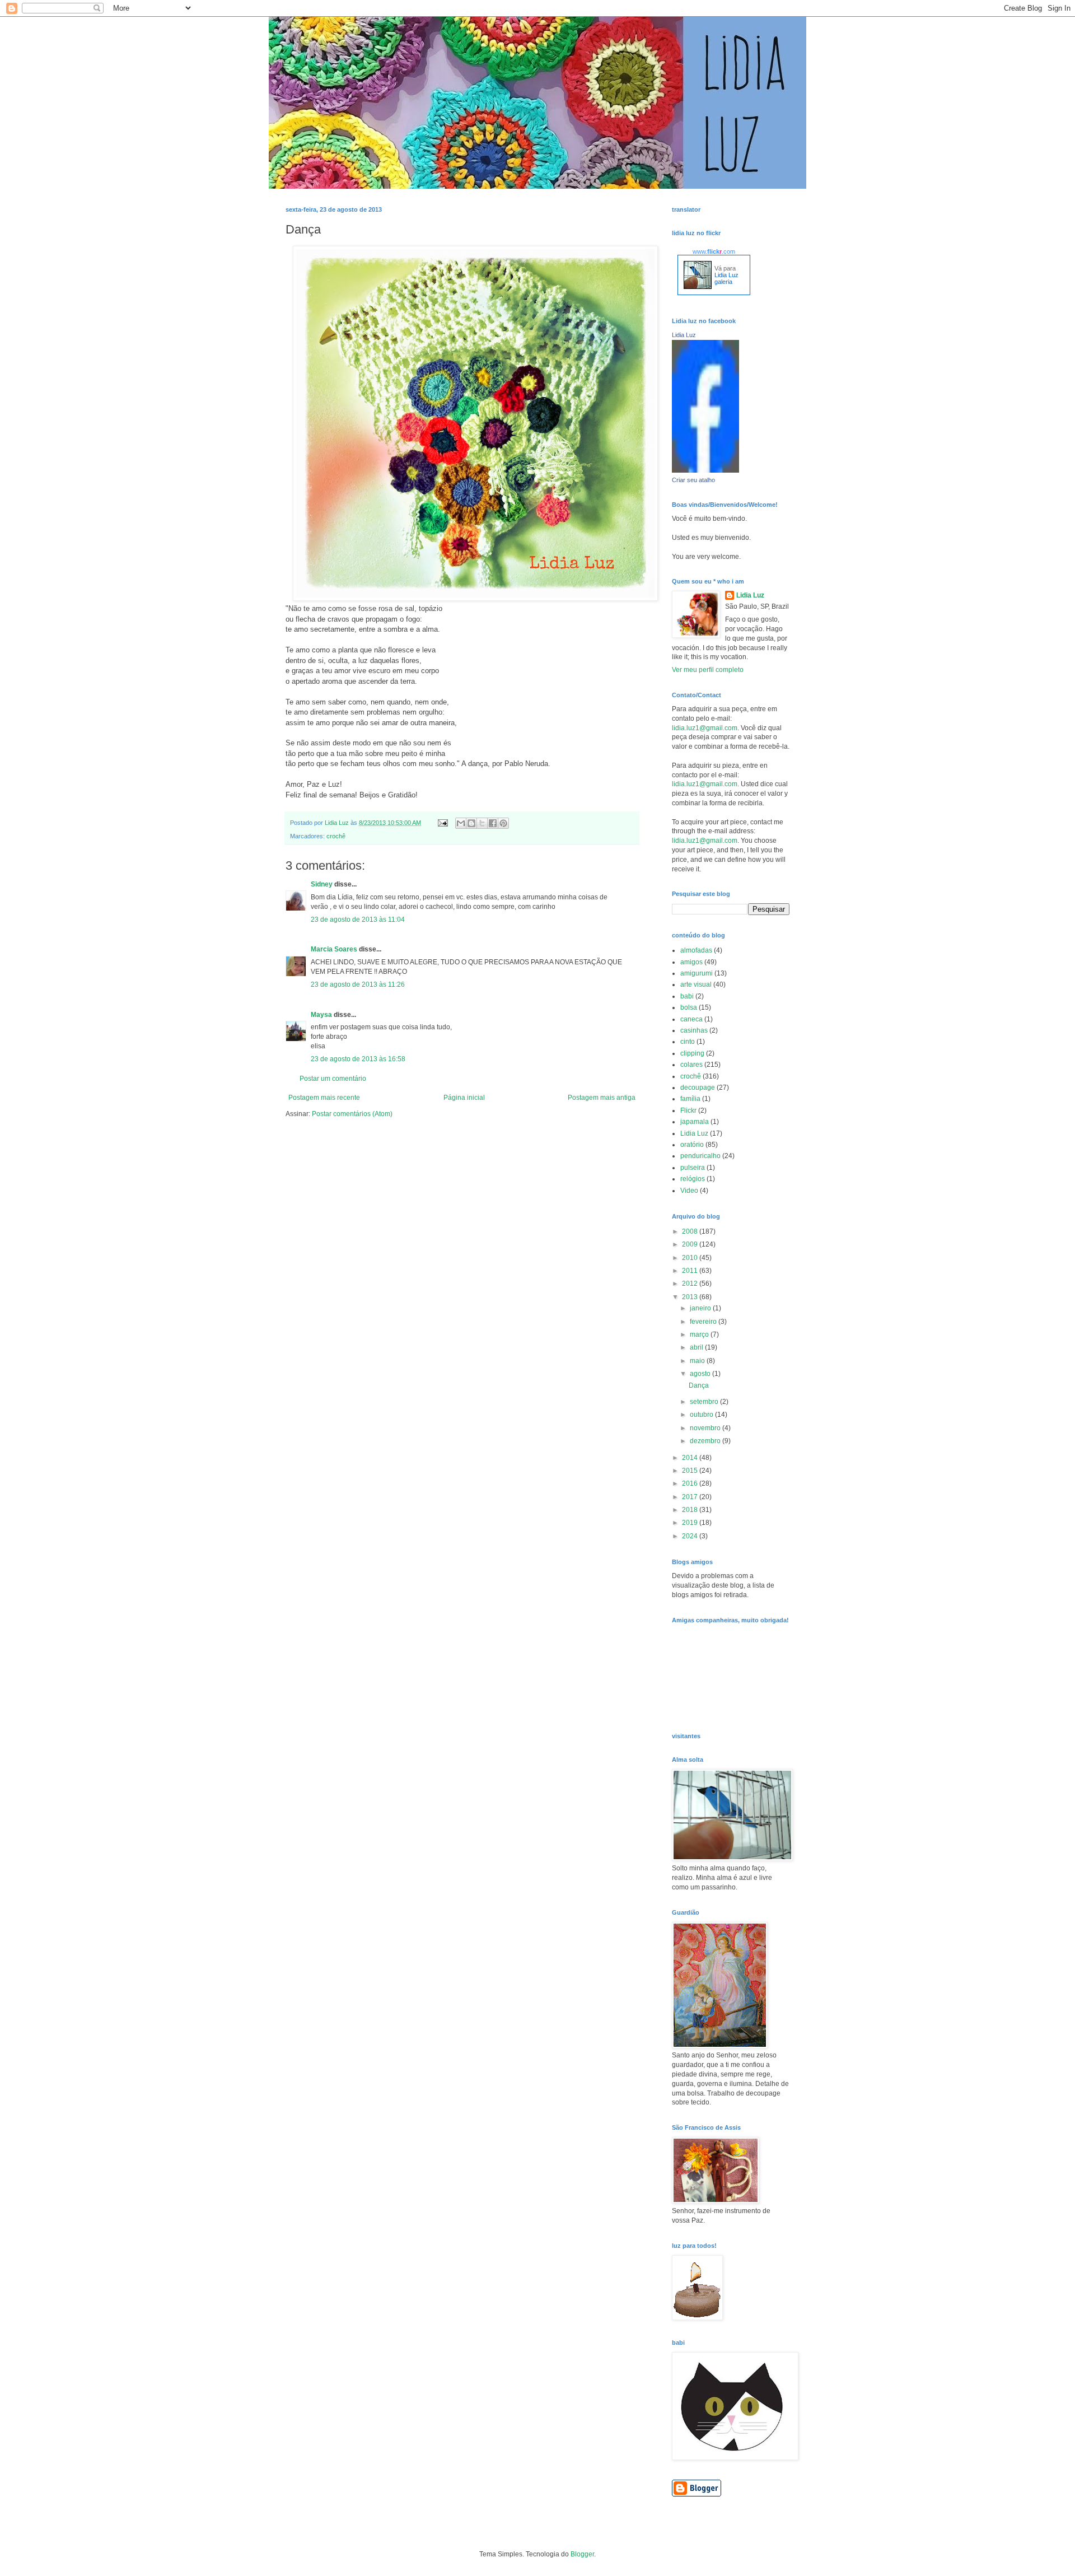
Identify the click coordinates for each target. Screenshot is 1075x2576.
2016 (691, 1483)
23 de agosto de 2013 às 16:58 (358, 1059)
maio (698, 1361)
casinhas (694, 1030)
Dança (699, 1385)
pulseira (693, 1168)
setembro (705, 1402)
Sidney (322, 884)
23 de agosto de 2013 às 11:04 (358, 920)
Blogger (582, 2554)
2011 (691, 1271)
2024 (691, 1536)
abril (697, 1347)
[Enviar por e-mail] (461, 823)
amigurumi (697, 973)
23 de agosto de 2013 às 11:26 (358, 984)
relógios (693, 1179)
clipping (692, 1053)
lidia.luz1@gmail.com (705, 728)
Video (689, 1191)
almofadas (696, 950)
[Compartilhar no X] (482, 823)
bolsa (689, 1007)
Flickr (688, 1110)
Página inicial (464, 1098)
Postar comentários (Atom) (352, 1114)
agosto (701, 1374)
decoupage (698, 1088)
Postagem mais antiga (602, 1098)
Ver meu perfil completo (708, 670)
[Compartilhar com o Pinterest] (503, 823)
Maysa (321, 1015)
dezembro (706, 1441)
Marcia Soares (334, 949)
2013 (691, 1297)
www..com (714, 251)
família (690, 1099)
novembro (706, 1428)
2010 (691, 1258)
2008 (691, 1231)
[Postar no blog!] (471, 823)
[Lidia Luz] (705, 470)
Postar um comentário (333, 1079)
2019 (691, 1523)
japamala (695, 1122)
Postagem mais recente (324, 1098)
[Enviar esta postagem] (442, 823)
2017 (691, 1497)
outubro (702, 1415)
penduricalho (700, 1156)
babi (687, 996)
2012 (691, 1284)
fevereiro (704, 1322)
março (700, 1334)
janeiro (701, 1308)
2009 (691, 1244)
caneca (691, 1019)
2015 (691, 1471)
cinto (688, 1042)
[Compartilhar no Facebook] (493, 823)
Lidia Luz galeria (726, 278)
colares (691, 1065)
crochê (336, 836)
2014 (691, 1458)
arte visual (696, 984)
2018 (691, 1510)
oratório (692, 1145)
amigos (691, 962)
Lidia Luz (684, 335)
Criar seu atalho (693, 480)
